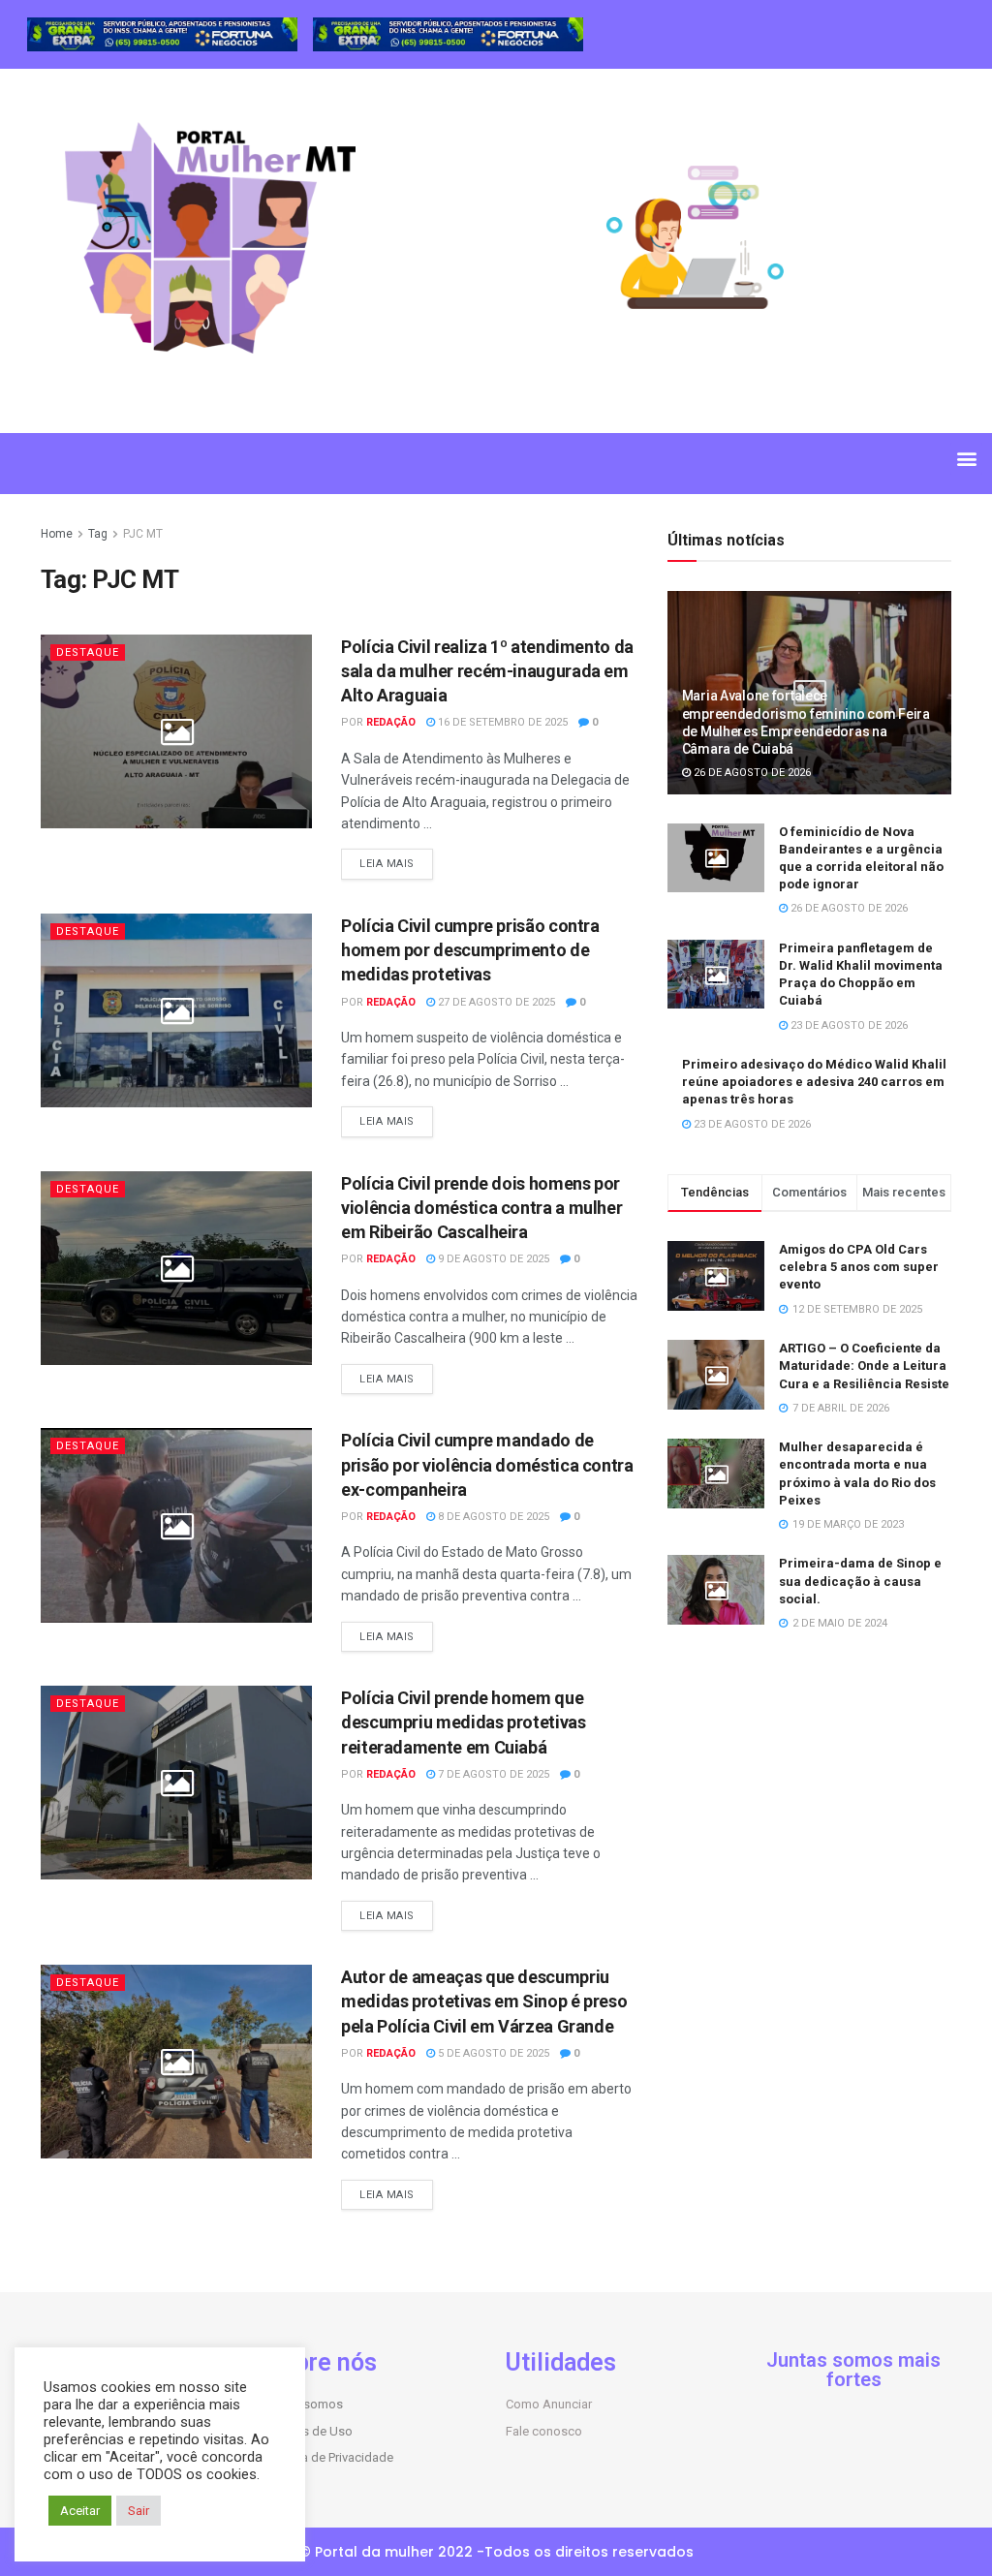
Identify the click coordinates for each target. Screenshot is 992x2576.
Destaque (88, 652)
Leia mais (387, 864)
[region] (162, 34)
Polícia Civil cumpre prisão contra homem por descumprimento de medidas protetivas (470, 950)
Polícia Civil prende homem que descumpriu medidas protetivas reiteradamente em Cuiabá (464, 1722)
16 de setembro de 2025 (501, 722)
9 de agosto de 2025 (492, 1259)
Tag (98, 534)
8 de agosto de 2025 (492, 1517)
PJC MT (143, 534)
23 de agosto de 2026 (848, 1025)
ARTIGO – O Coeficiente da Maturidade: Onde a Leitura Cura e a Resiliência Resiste (864, 1366)
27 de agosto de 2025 (495, 1002)
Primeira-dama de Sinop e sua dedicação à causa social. (860, 1581)
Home (57, 534)
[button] (966, 459)
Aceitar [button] (80, 2511)
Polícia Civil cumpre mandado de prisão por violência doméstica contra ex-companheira (487, 1464)
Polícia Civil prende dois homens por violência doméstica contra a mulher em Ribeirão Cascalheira (481, 1208)
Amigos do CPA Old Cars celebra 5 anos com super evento (859, 1267)
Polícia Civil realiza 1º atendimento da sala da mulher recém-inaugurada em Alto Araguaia (487, 671)
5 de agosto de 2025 (492, 2053)
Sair (139, 2511)
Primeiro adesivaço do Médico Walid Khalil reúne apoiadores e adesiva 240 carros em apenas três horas (814, 1082)
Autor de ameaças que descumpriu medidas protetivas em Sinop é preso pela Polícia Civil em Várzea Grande (484, 2001)
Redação (391, 722)
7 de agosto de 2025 (492, 1774)
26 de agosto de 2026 (751, 773)
